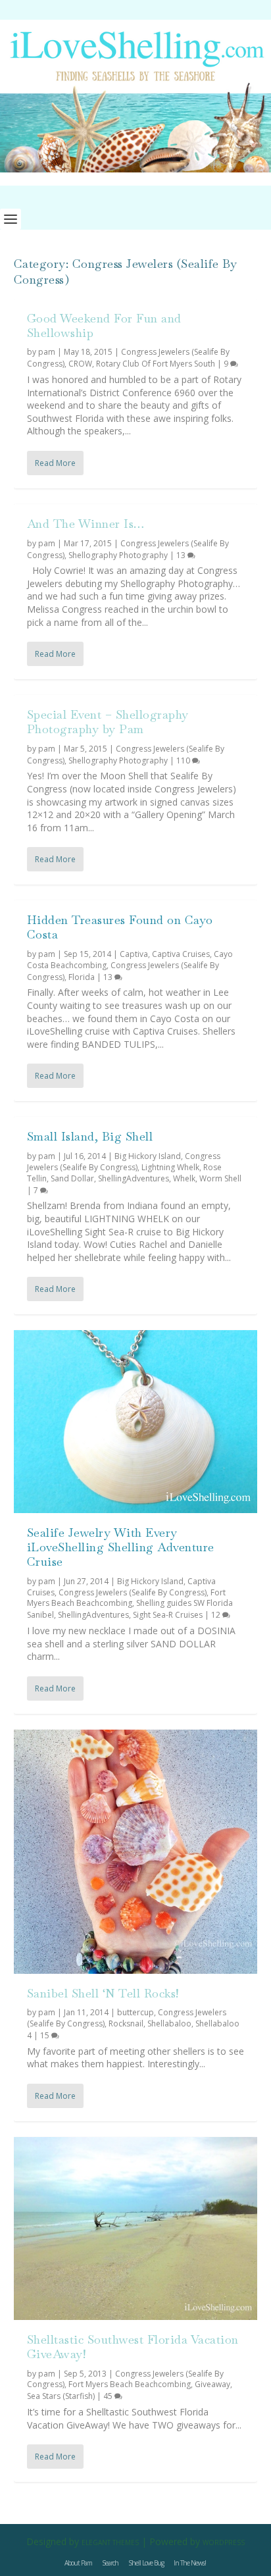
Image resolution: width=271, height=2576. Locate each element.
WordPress (224, 2542)
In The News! (190, 2563)
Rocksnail (126, 2023)
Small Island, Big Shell (90, 1136)
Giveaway (212, 2384)
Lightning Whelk (170, 1167)
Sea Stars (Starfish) (61, 2396)
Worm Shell (220, 1178)
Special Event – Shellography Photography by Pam (108, 722)
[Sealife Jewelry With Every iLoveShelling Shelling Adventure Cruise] (136, 1422)
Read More (55, 463)
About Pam (78, 2563)
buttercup (135, 2012)
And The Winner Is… (86, 524)
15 (46, 2035)
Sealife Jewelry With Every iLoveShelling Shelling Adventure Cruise (121, 1547)
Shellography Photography (118, 555)
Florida (82, 977)
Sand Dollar (72, 1178)
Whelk (184, 1178)
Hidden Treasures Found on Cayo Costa (120, 927)
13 (182, 555)
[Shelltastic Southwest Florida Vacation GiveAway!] (136, 2228)
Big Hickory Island (148, 1156)
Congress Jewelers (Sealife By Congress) (124, 1162)
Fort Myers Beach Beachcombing (126, 1598)
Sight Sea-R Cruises (168, 1615)
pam (47, 352)
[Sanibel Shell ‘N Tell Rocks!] (136, 1852)
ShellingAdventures (134, 1178)
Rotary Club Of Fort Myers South (156, 364)
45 (109, 2396)
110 (184, 760)
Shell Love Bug (146, 2563)
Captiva (134, 954)
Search (110, 2563)
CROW (80, 364)
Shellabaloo (169, 2023)
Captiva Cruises (181, 954)
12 (217, 1615)
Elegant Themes (110, 2542)
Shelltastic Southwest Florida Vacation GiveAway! (133, 2347)
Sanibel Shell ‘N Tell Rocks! (103, 1993)
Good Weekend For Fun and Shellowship (104, 325)
